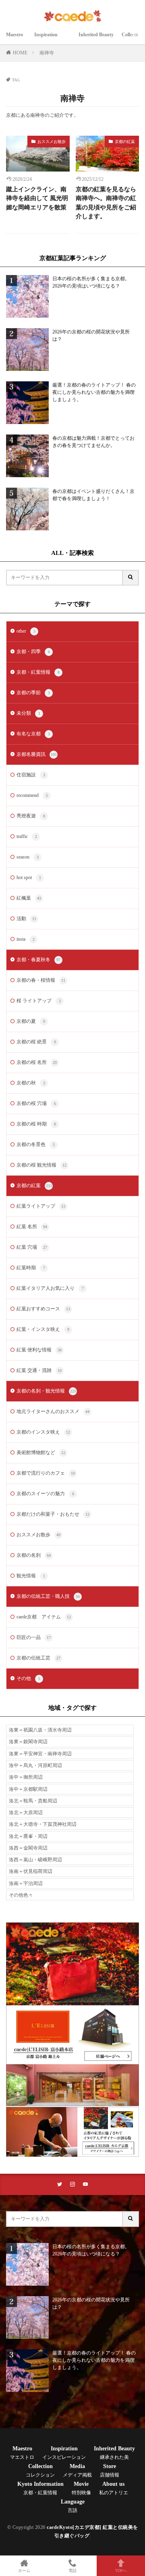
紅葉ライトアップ (41, 1206)
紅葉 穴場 (32, 1247)
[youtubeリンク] (85, 2184)
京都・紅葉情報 (38, 672)
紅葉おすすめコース (43, 1309)
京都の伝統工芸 (38, 1658)
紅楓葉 (29, 898)
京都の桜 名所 (37, 1062)
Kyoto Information (40, 2488)
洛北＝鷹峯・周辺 (28, 1836)
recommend (32, 795)
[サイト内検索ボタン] (131, 578)
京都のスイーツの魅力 (45, 1494)
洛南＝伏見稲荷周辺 (31, 1871)
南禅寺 (47, 53)
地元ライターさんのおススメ (53, 1411)
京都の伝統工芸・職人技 (48, 1596)
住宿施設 (31, 775)
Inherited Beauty (96, 39)
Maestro (16, 39)
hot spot (29, 877)
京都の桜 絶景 (36, 1042)
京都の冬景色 (36, 1144)
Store (110, 2470)
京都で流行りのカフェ (46, 1473)
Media (77, 2470)
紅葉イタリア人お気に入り (50, 1288)
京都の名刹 (34, 1555)
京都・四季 (33, 652)
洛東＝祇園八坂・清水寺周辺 (40, 1730)
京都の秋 (31, 1083)
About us (114, 2488)
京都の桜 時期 (36, 1124)
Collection (40, 2470)
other (26, 631)
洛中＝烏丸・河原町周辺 (35, 1765)
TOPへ (121, 2571)
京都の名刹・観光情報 (46, 1391)
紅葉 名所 (32, 1227)
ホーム (24, 2571)
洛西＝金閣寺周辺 (28, 1848)
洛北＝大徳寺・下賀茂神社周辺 (43, 1824)
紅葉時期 (31, 1268)
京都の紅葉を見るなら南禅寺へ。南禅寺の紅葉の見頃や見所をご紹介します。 (106, 203)
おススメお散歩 (52, 142)
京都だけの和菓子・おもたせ (53, 1514)
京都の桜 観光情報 (41, 1165)
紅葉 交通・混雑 (39, 1370)
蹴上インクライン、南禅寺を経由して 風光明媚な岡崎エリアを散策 (37, 198)
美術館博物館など (41, 1452)
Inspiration (52, 39)
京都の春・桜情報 (41, 980)
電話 (72, 2571)
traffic (27, 836)
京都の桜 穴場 (36, 1103)
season (28, 857)
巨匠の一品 (34, 1637)
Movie (81, 2488)
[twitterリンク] (60, 2184)
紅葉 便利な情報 (39, 1350)
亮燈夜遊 (31, 816)
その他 (28, 1678)
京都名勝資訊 (37, 754)
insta (26, 939)
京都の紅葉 (125, 142)
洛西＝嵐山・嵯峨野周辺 (35, 1860)
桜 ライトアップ (39, 1001)
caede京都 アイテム (44, 1617)
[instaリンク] (72, 2184)
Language (73, 2506)
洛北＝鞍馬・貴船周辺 (33, 1801)
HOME (20, 53)
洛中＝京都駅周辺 (28, 1789)
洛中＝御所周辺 (26, 1777)
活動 (26, 919)
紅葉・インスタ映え (43, 1329)
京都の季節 (33, 693)
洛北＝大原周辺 (26, 1813)
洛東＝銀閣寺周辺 (28, 1742)
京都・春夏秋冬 (38, 960)
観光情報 (31, 1576)
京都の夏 (31, 1021)
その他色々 (21, 1895)
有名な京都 (33, 734)
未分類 (28, 713)
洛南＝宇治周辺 (26, 1883)
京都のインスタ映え (43, 1432)
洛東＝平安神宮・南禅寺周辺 (40, 1754)
